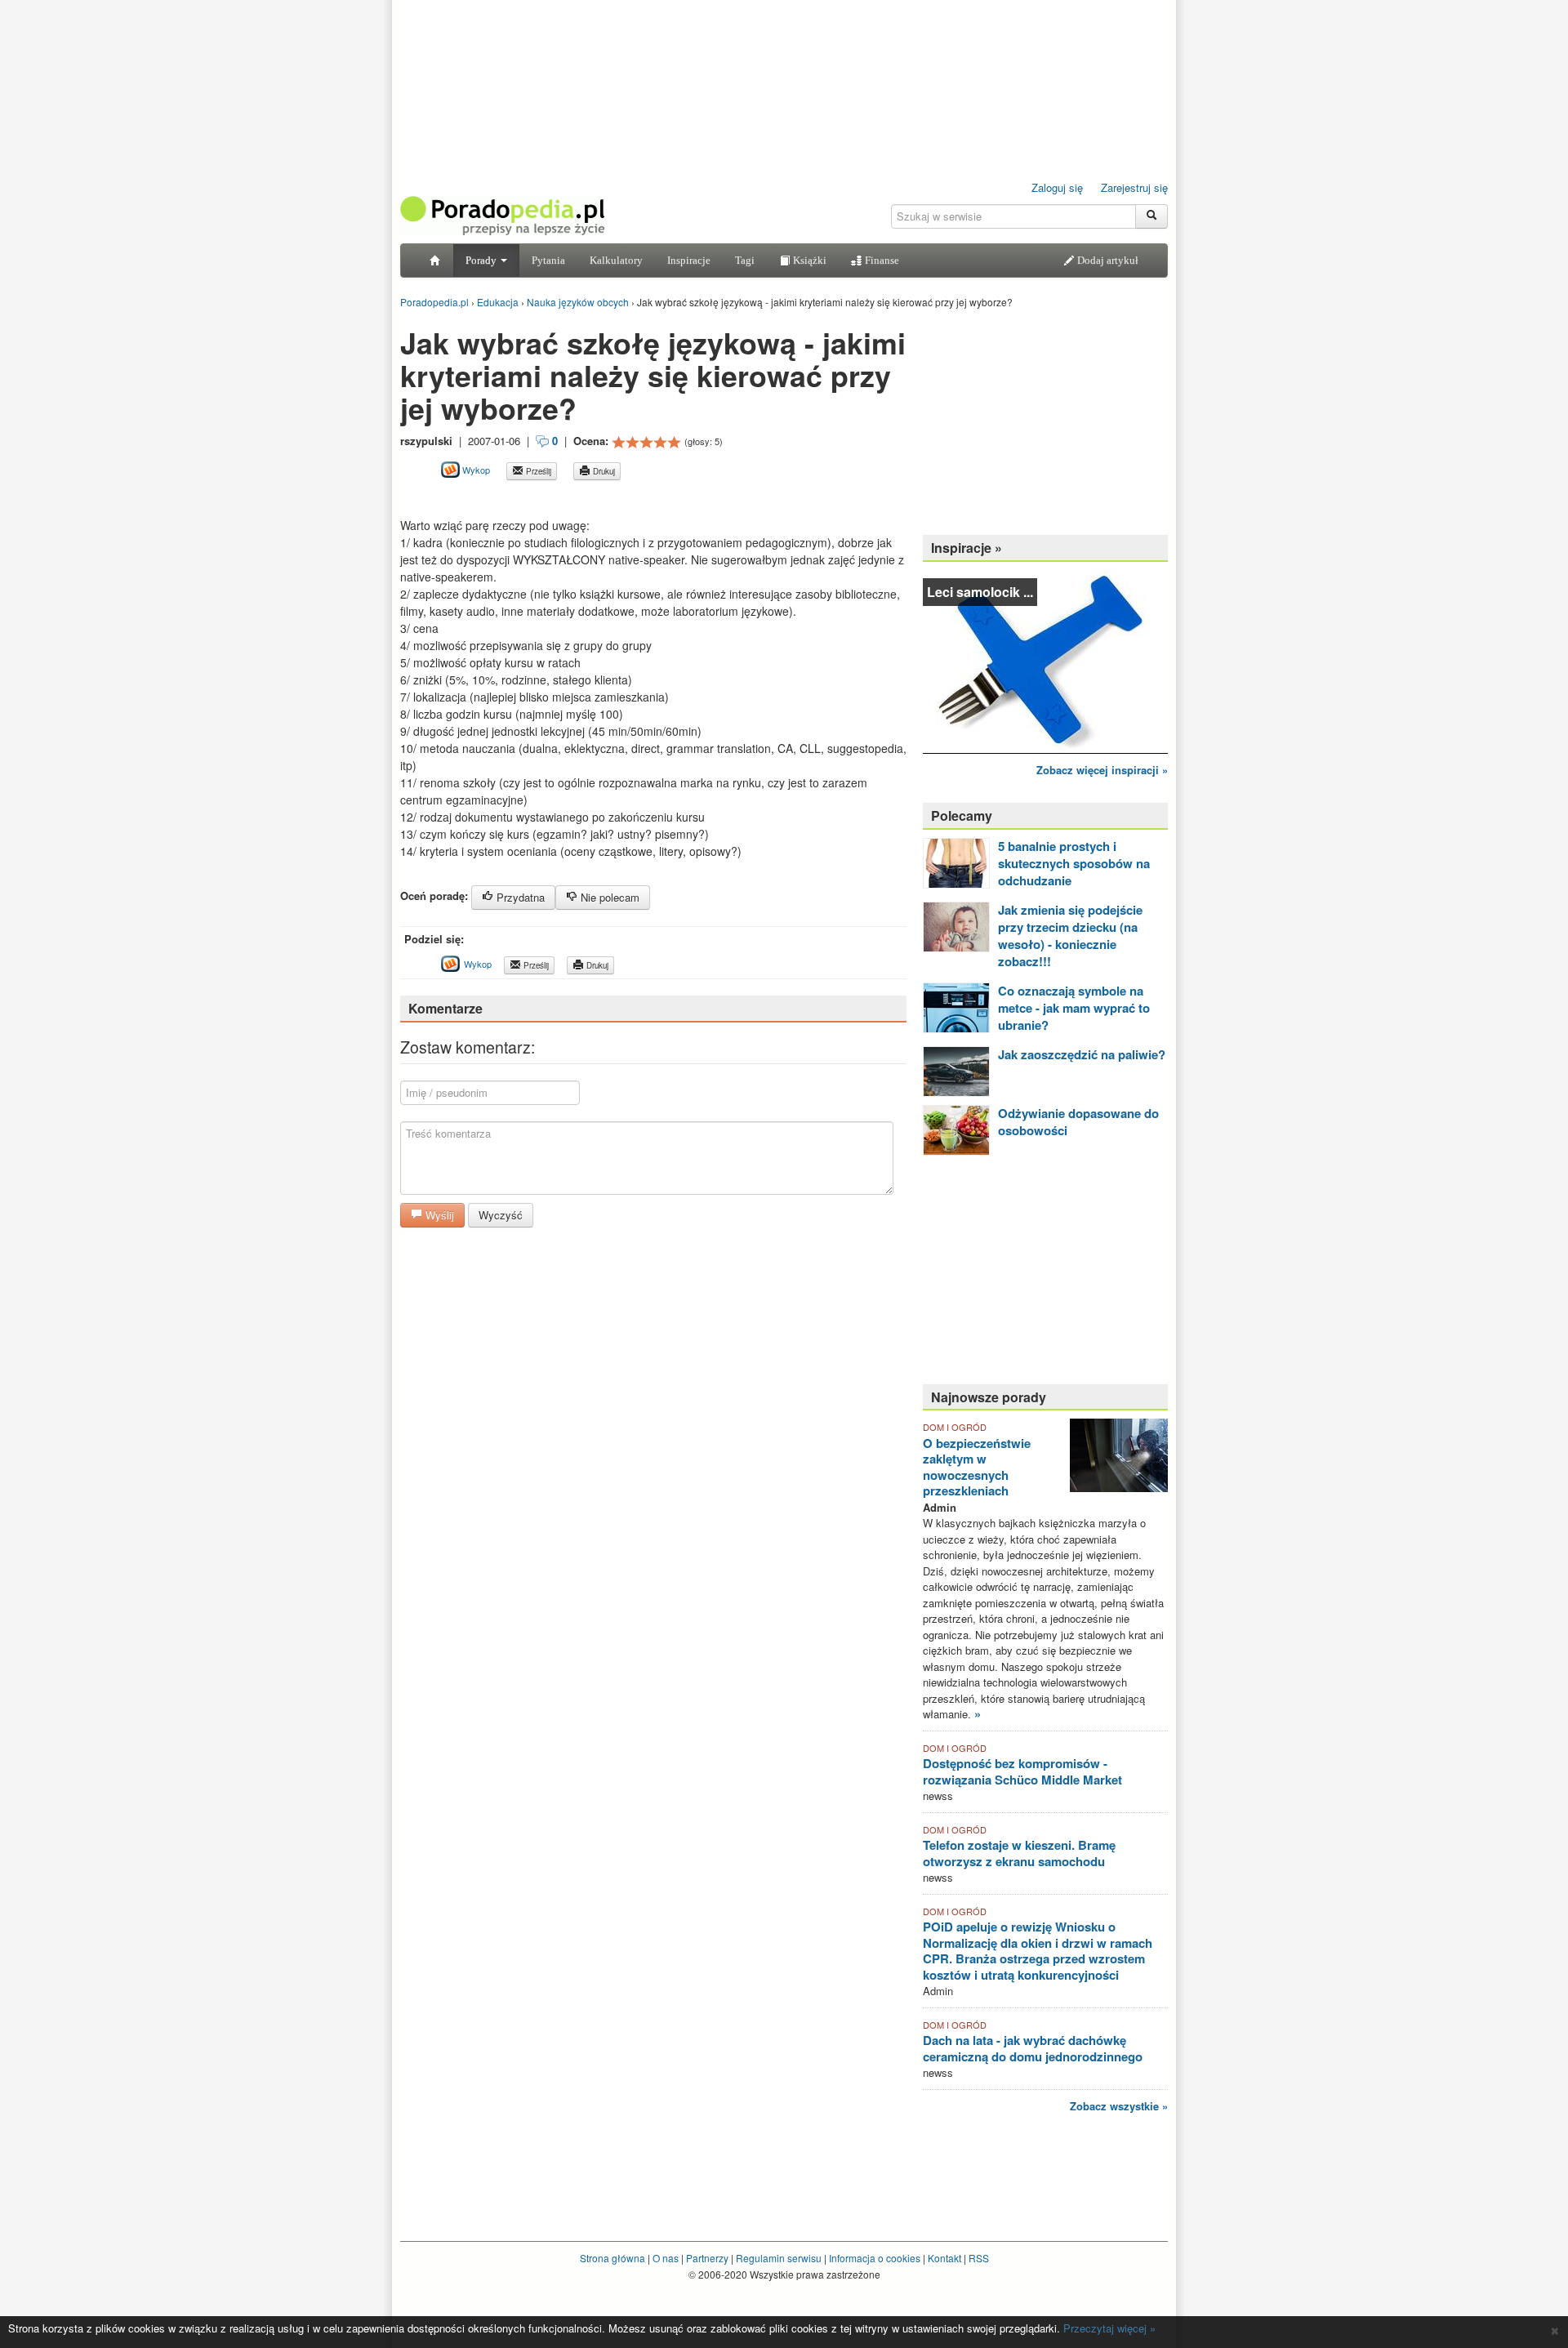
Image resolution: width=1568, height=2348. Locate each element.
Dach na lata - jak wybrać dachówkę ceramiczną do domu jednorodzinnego (1033, 2048)
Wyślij (438, 1215)
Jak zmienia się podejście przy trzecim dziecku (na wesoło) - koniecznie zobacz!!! (1070, 936)
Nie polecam (608, 897)
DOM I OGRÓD (955, 1427)
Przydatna (519, 897)
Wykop (475, 470)
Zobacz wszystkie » (1119, 2106)
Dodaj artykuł (1107, 260)
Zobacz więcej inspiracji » (1102, 770)
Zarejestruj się (1134, 187)
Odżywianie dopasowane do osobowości (1078, 1122)
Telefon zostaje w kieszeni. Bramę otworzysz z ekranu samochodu (1019, 1853)
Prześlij (537, 471)
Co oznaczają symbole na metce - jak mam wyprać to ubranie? (1074, 1008)
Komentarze (445, 1008)
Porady (482, 260)
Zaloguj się (1057, 187)
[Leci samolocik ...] (1045, 660)
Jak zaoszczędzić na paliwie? (1082, 1054)
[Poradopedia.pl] (502, 214)
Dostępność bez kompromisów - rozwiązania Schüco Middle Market (1022, 1771)
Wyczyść (501, 1215)
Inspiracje (689, 260)
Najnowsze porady (989, 1397)
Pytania (548, 260)
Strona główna (612, 2258)
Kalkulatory (616, 260)
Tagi (745, 260)
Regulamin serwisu (779, 2258)
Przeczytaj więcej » (1109, 2328)
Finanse (881, 260)
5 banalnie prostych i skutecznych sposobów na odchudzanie (1074, 863)
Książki (808, 260)
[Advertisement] (591, 499)
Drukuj (603, 471)
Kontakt (944, 2258)
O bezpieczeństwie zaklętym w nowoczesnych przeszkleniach (977, 1467)
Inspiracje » (967, 548)
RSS (979, 2258)
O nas (666, 2258)
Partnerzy (707, 2258)
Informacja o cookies (875, 2258)
